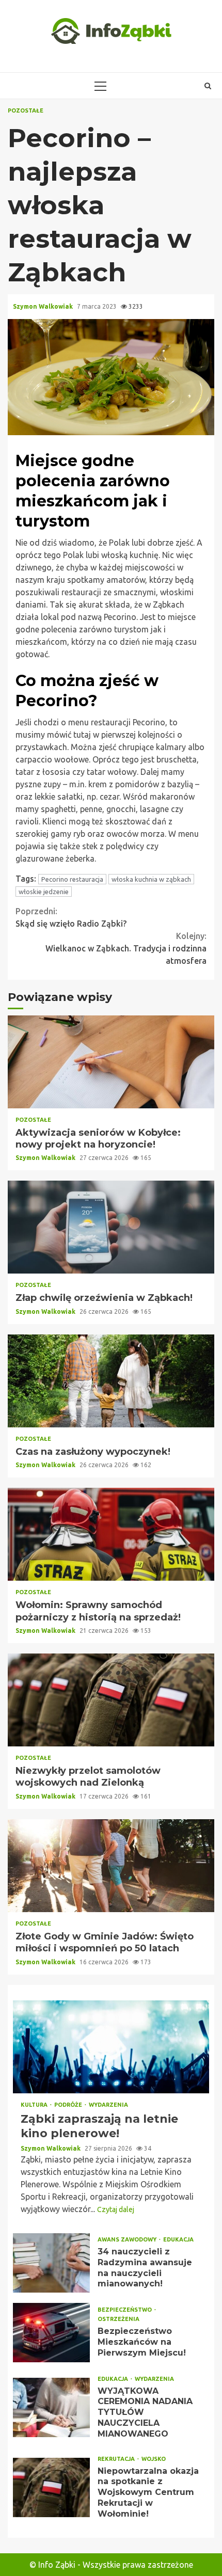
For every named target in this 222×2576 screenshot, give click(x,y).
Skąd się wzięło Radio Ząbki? (71, 917)
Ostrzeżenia (118, 2319)
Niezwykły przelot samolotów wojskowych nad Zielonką (111, 1700)
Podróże (69, 2105)
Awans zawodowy (128, 2240)
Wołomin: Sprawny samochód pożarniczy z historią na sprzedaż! (111, 1534)
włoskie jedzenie (44, 892)
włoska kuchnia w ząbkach (151, 879)
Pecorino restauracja (72, 879)
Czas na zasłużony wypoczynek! (111, 1381)
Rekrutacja (117, 2459)
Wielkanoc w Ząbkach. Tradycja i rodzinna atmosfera (126, 948)
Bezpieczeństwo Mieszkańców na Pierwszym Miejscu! (51, 2333)
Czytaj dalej (116, 2209)
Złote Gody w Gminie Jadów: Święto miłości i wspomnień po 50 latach (111, 1866)
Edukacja (178, 2240)
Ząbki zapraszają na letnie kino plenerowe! (111, 2047)
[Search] (208, 86)
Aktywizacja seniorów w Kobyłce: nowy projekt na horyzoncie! (111, 1062)
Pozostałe (26, 111)
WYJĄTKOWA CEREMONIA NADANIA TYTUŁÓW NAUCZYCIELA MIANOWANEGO (51, 2407)
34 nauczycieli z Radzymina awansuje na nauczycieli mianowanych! (51, 2263)
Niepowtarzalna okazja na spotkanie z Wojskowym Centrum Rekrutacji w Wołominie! (51, 2487)
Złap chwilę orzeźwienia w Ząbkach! (111, 1227)
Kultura (35, 2105)
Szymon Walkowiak (44, 306)
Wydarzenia (108, 2105)
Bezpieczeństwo (125, 2310)
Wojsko (154, 2459)
